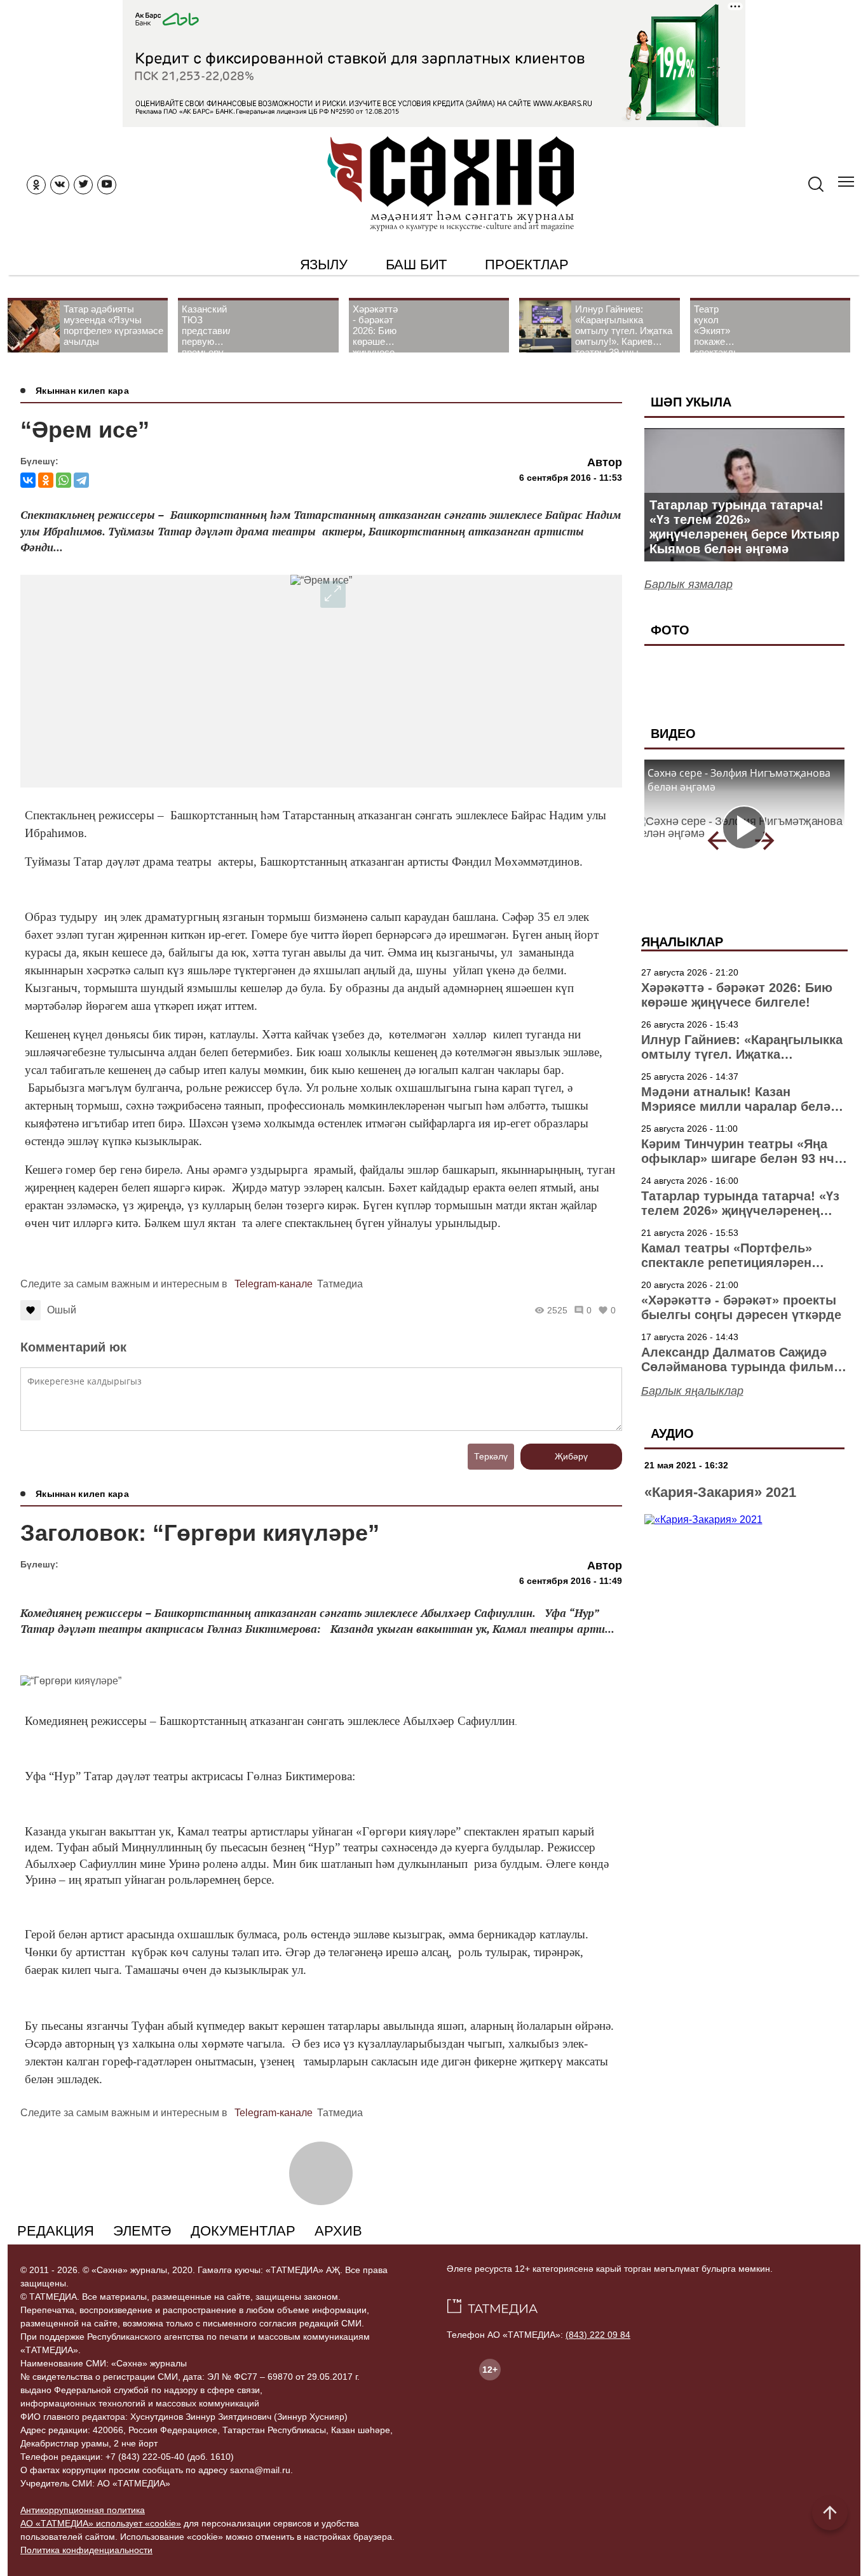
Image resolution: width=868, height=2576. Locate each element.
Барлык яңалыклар (692, 1391)
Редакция (56, 2231)
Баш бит (417, 265)
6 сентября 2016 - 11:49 (571, 1581)
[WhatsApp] (64, 480)
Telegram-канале (274, 1284)
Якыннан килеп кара (82, 391)
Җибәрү (571, 1456)
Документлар (243, 2231)
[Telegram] (81, 480)
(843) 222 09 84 (598, 2335)
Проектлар (526, 265)
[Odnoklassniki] (36, 185)
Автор (605, 462)
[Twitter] (83, 185)
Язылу (324, 265)
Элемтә (142, 2231)
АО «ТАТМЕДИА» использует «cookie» (101, 2523)
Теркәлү (491, 1456)
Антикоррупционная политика (83, 2510)
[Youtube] (107, 185)
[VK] (60, 185)
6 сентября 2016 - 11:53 (571, 478)
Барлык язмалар (688, 584)
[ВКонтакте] (28, 480)
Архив (338, 2231)
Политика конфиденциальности (86, 2550)
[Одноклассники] (46, 480)
